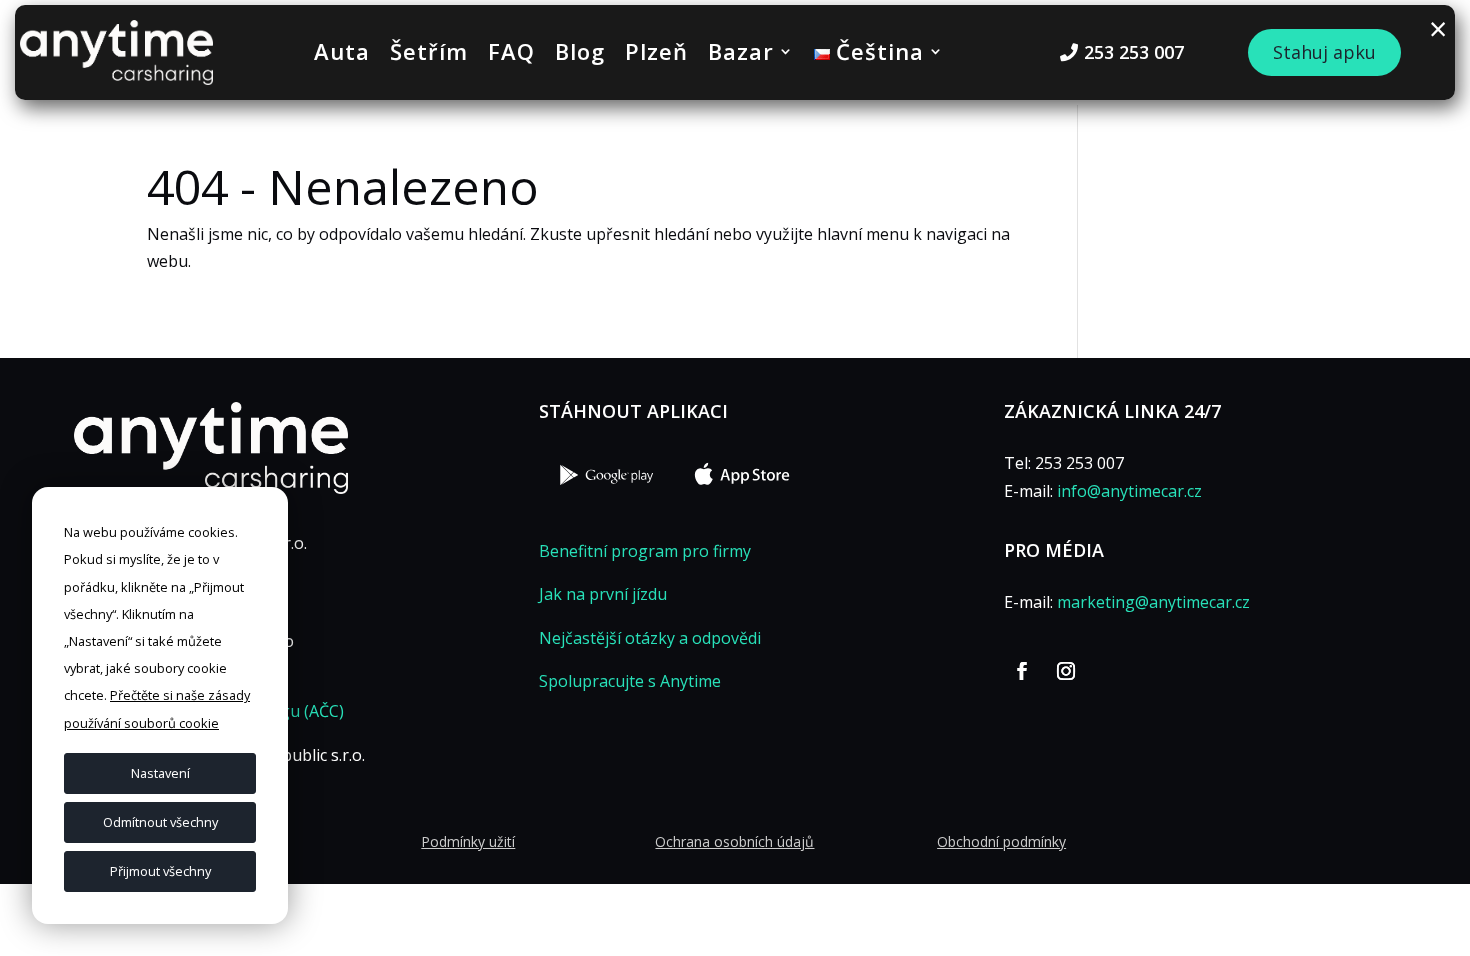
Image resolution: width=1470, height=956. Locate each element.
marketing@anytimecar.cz (1153, 602)
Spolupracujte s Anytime (630, 681)
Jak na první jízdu (603, 594)
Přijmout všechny (160, 871)
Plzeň (656, 55)
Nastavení (160, 773)
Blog (580, 55)
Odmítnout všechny (160, 822)
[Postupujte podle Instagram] (1066, 671)
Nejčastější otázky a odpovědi (650, 638)
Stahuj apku (1324, 52)
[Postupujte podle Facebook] (1022, 671)
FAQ (511, 55)
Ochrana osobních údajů (734, 841)
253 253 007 (1134, 52)
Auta (342, 55)
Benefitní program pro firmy (645, 551)
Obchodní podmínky (1001, 841)
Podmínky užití (468, 841)
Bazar (741, 55)
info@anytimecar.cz (1129, 491)
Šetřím (429, 55)
